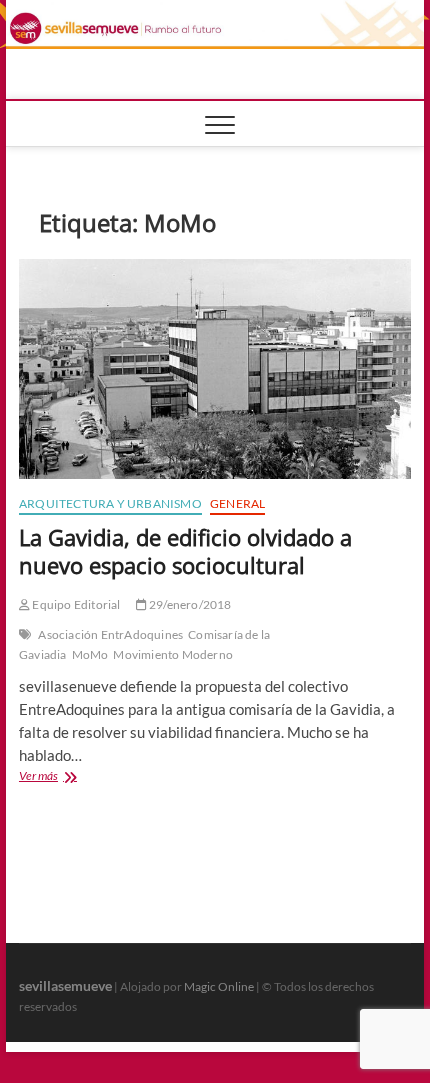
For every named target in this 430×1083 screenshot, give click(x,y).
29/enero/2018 (189, 604)
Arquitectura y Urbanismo (110, 503)
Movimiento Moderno (173, 654)
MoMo (90, 654)
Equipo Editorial (75, 604)
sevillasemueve (65, 985)
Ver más (69, 777)
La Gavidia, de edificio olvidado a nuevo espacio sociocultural (185, 551)
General (237, 503)
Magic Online (219, 986)
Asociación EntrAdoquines (110, 634)
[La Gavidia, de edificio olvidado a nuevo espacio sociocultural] (215, 369)
